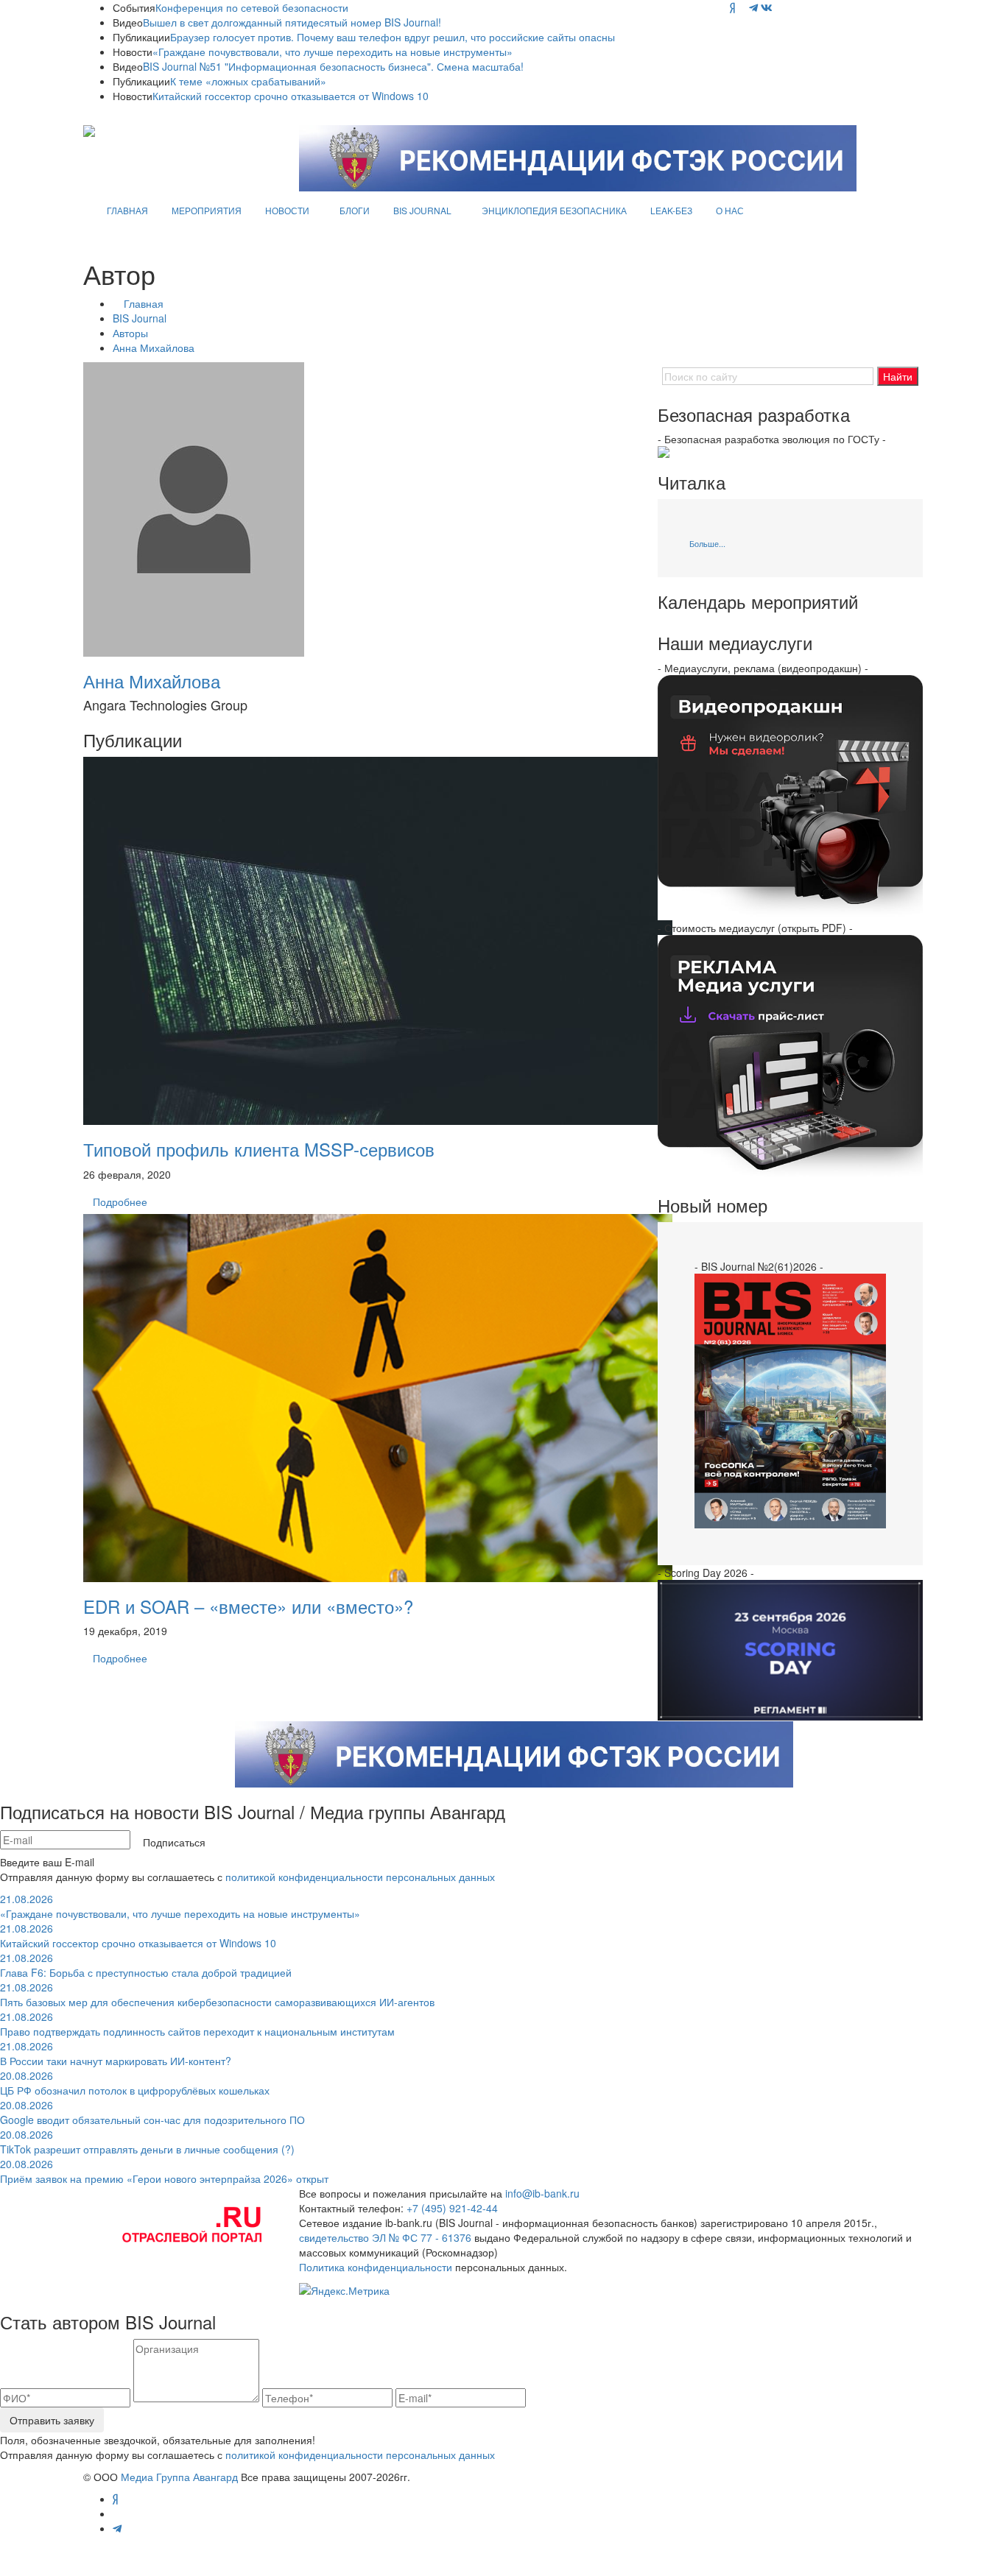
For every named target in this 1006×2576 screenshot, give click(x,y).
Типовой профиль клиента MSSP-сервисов (259, 1149)
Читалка (692, 482)
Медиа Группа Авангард (179, 2477)
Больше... (707, 543)
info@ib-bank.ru (542, 2193)
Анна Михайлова (154, 347)
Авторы (130, 333)
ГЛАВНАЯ (127, 210)
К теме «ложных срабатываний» (248, 81)
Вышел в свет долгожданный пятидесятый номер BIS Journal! (292, 22)
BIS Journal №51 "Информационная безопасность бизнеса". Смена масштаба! (333, 66)
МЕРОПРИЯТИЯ (207, 210)
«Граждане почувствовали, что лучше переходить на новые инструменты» (333, 52)
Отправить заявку (52, 2420)
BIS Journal (140, 318)
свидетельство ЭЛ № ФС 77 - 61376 (385, 2237)
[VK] (767, 7)
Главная (144, 303)
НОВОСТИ (287, 210)
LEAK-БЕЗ (671, 210)
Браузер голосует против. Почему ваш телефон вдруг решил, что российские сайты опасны (393, 37)
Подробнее (120, 1201)
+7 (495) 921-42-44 (452, 2208)
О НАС (730, 210)
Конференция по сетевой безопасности (252, 7)
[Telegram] (753, 7)
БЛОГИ (355, 210)
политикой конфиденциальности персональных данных (360, 1877)
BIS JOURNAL (422, 210)
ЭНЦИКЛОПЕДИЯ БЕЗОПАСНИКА (554, 210)
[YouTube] (742, 7)
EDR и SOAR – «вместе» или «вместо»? (248, 1606)
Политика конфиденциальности (376, 2267)
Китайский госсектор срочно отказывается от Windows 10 (291, 96)
